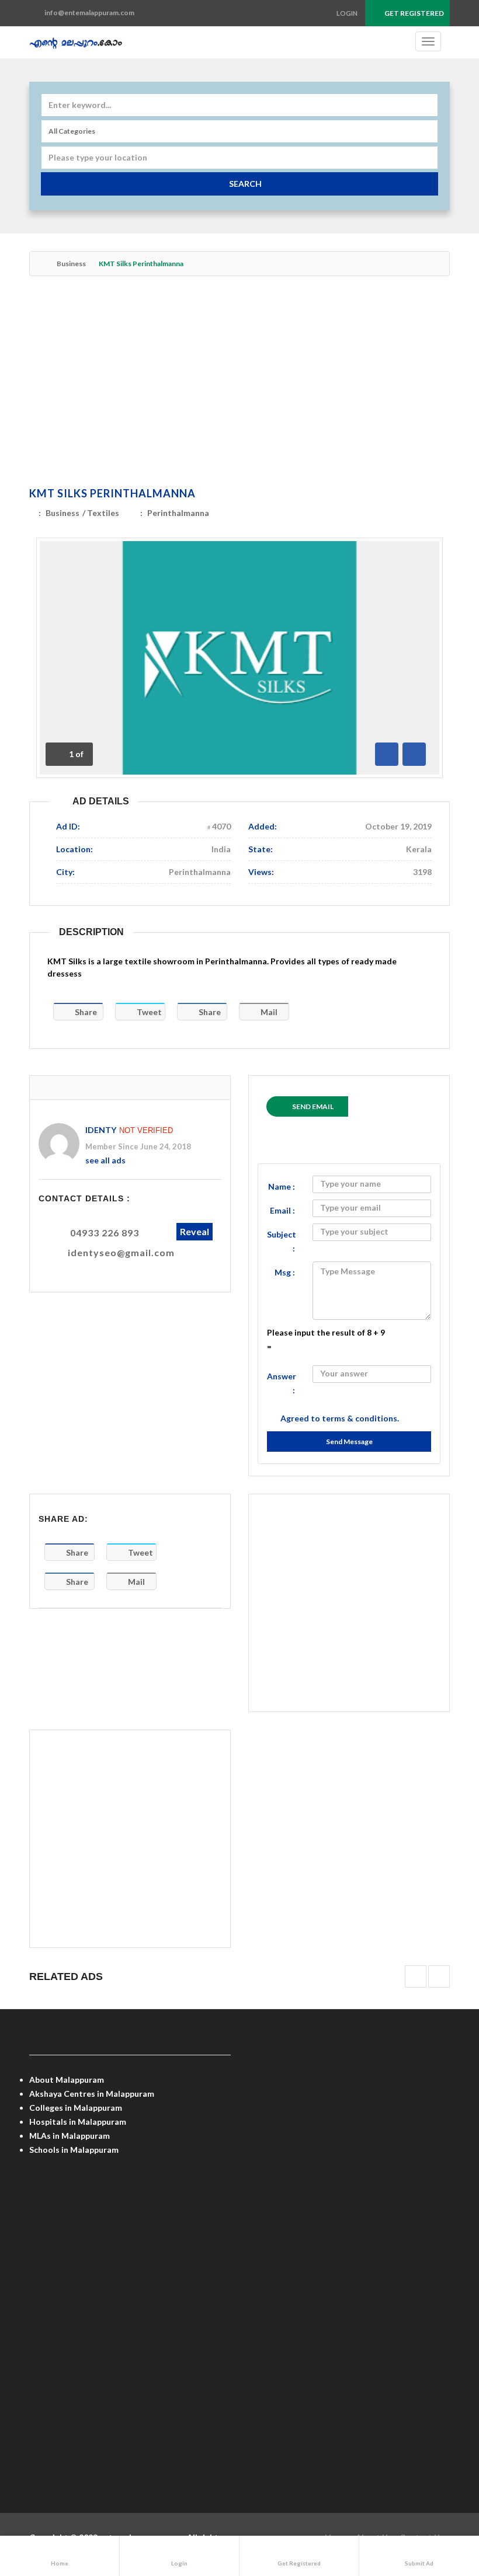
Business (71, 264)
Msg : (285, 1272)
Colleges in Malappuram (76, 2108)
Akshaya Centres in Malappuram (92, 2094)
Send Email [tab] (313, 1106)
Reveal (195, 1231)
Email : (282, 1210)
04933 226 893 (105, 1233)
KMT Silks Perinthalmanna (112, 493)
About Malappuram (67, 2080)
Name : (282, 1186)
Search (245, 184)
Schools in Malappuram (74, 2150)
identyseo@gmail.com (121, 1252)
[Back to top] (441, 2503)
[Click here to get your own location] (427, 158)
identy (101, 1130)
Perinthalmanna (178, 513)
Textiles (103, 513)
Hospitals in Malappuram (78, 2122)
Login (347, 13)
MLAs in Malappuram (70, 2136)
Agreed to (340, 1418)
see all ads (105, 1160)
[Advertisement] (239, 384)
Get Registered (414, 13)
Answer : (282, 1383)
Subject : (282, 1241)
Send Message (349, 1442)
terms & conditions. (360, 1418)
